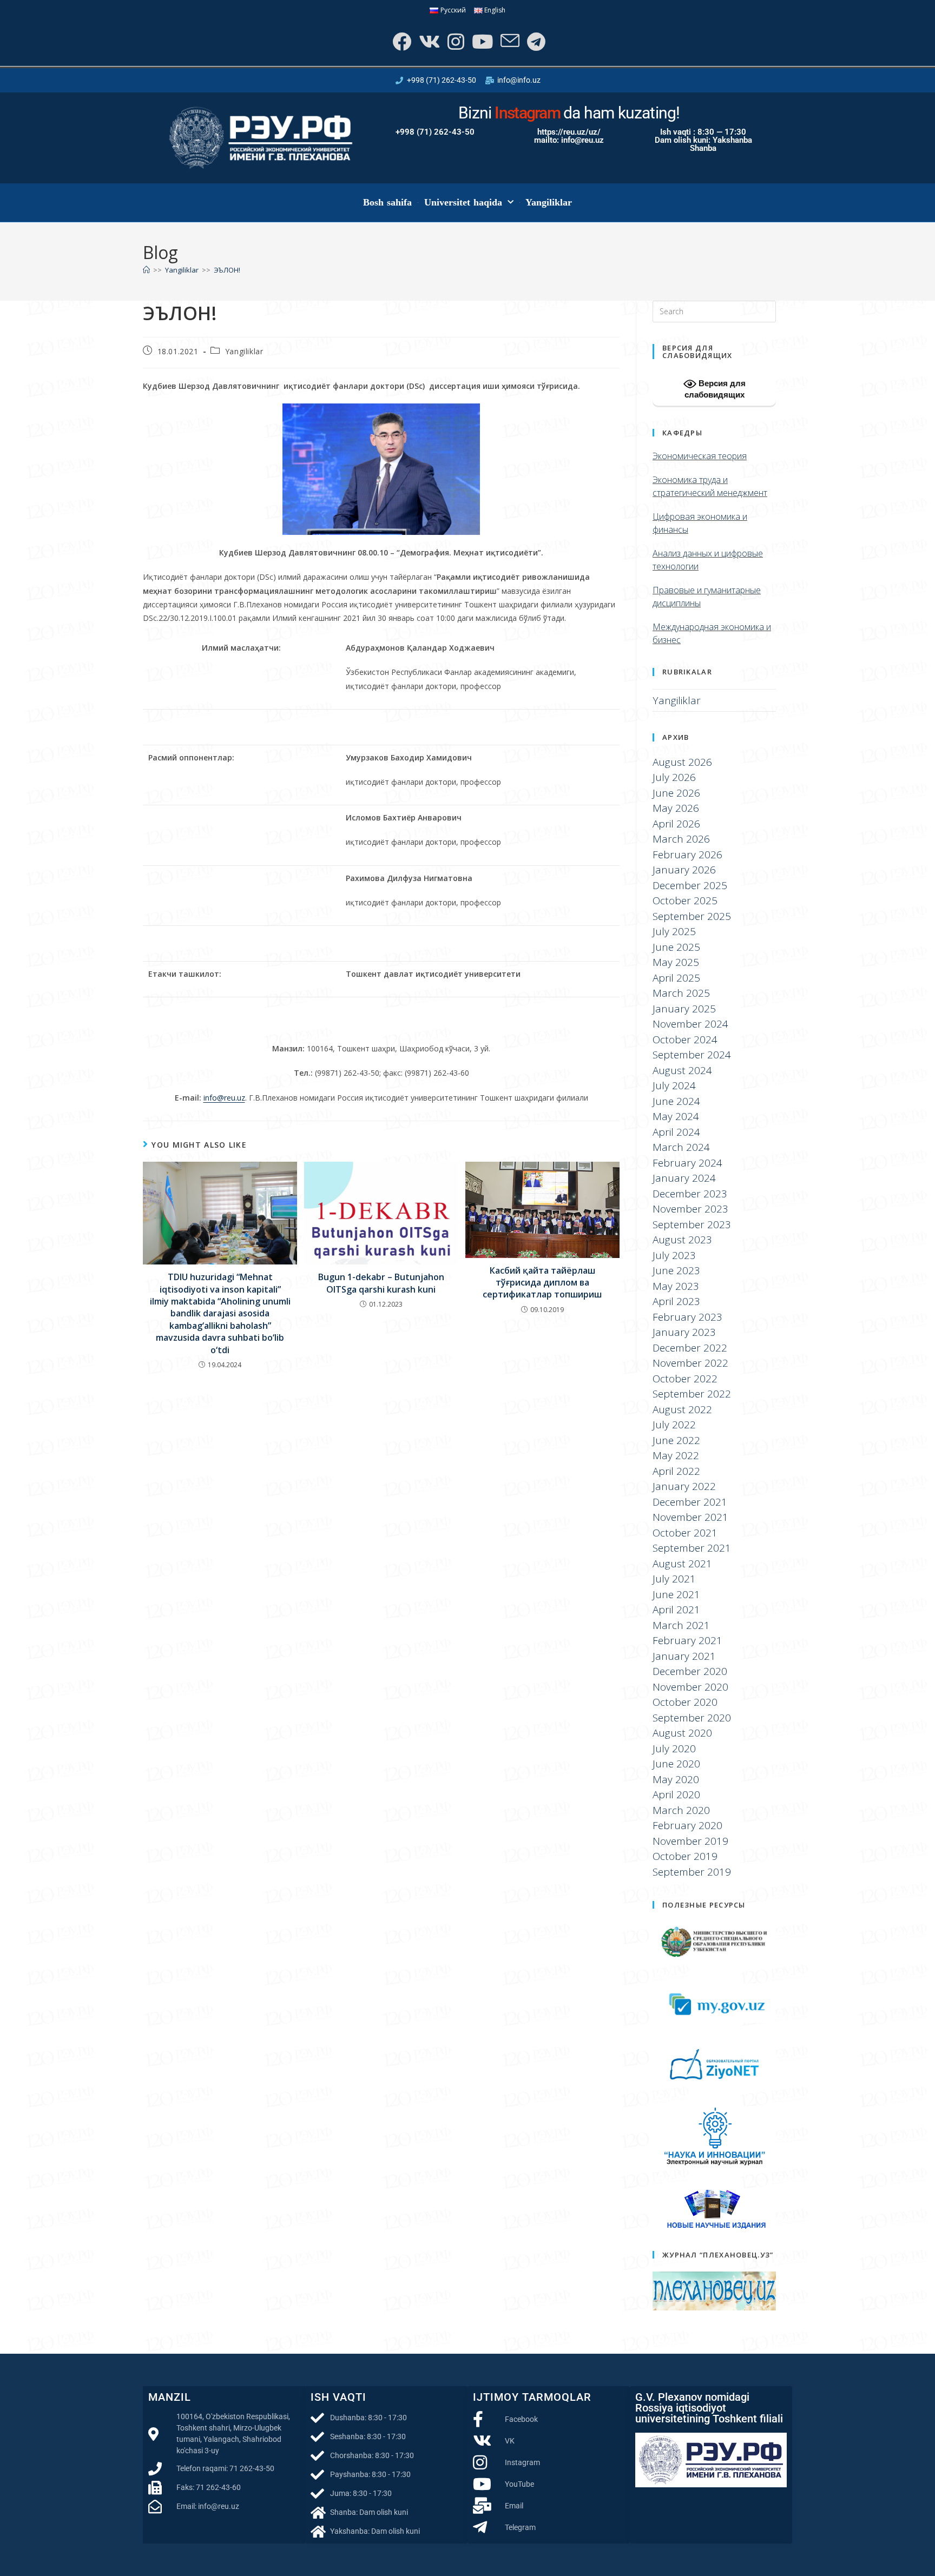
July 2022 (674, 1425)
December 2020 (690, 1671)
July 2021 (674, 1579)
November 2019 (690, 1841)
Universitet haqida (463, 202)
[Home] (146, 270)
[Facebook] (401, 41)
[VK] (428, 41)
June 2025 (676, 947)
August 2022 (682, 1409)
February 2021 (687, 1640)
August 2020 (682, 1733)
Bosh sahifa (388, 202)
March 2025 (681, 993)
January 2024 (684, 1178)
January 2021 (684, 1656)
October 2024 (685, 1039)
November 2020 (690, 1687)
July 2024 (674, 1085)
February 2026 (687, 855)
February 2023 (687, 1317)
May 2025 (676, 962)
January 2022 (684, 1486)
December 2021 (690, 1502)
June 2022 (676, 1440)
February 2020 (687, 1825)
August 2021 (682, 1564)
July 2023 (674, 1255)
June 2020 (676, 1764)
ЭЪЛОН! (227, 270)
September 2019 (692, 1872)
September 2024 (692, 1055)
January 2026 (684, 870)
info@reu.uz (224, 1098)
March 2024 (681, 1147)
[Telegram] (535, 41)
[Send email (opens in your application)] (509, 41)
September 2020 (692, 1718)
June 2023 (676, 1270)
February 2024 (687, 1163)
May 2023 (676, 1286)
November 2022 (690, 1363)
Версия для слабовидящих (715, 389)
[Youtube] (481, 41)
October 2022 (685, 1379)
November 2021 (690, 1517)
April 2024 (676, 1132)
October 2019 (685, 1856)
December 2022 (690, 1348)
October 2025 (685, 900)
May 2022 (676, 1455)
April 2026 (676, 824)
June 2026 (676, 793)
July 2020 (674, 1749)
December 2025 (690, 885)
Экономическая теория (700, 456)
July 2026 (674, 777)
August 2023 (682, 1240)
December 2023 (690, 1194)
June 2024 (676, 1101)
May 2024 (676, 1116)
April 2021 (676, 1610)
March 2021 (681, 1625)
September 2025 (692, 916)
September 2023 (692, 1224)
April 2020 (676, 1794)
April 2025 (676, 978)
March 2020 (681, 1810)
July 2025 (674, 931)
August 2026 (682, 762)
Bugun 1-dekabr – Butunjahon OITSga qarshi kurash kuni (381, 1283)
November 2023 (690, 1209)
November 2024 (690, 1024)
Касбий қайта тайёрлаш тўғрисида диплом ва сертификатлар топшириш (542, 1283)
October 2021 (685, 1533)
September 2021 (692, 1548)
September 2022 (692, 1394)
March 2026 (681, 839)
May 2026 (676, 808)
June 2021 (676, 1594)
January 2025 (684, 1009)
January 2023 (684, 1332)
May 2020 (676, 1779)
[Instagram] (455, 41)
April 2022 (676, 1471)
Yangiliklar (549, 202)
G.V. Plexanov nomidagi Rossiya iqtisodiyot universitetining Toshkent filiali (709, 2408)
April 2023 (676, 1301)
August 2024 (682, 1070)
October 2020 (685, 1702)
